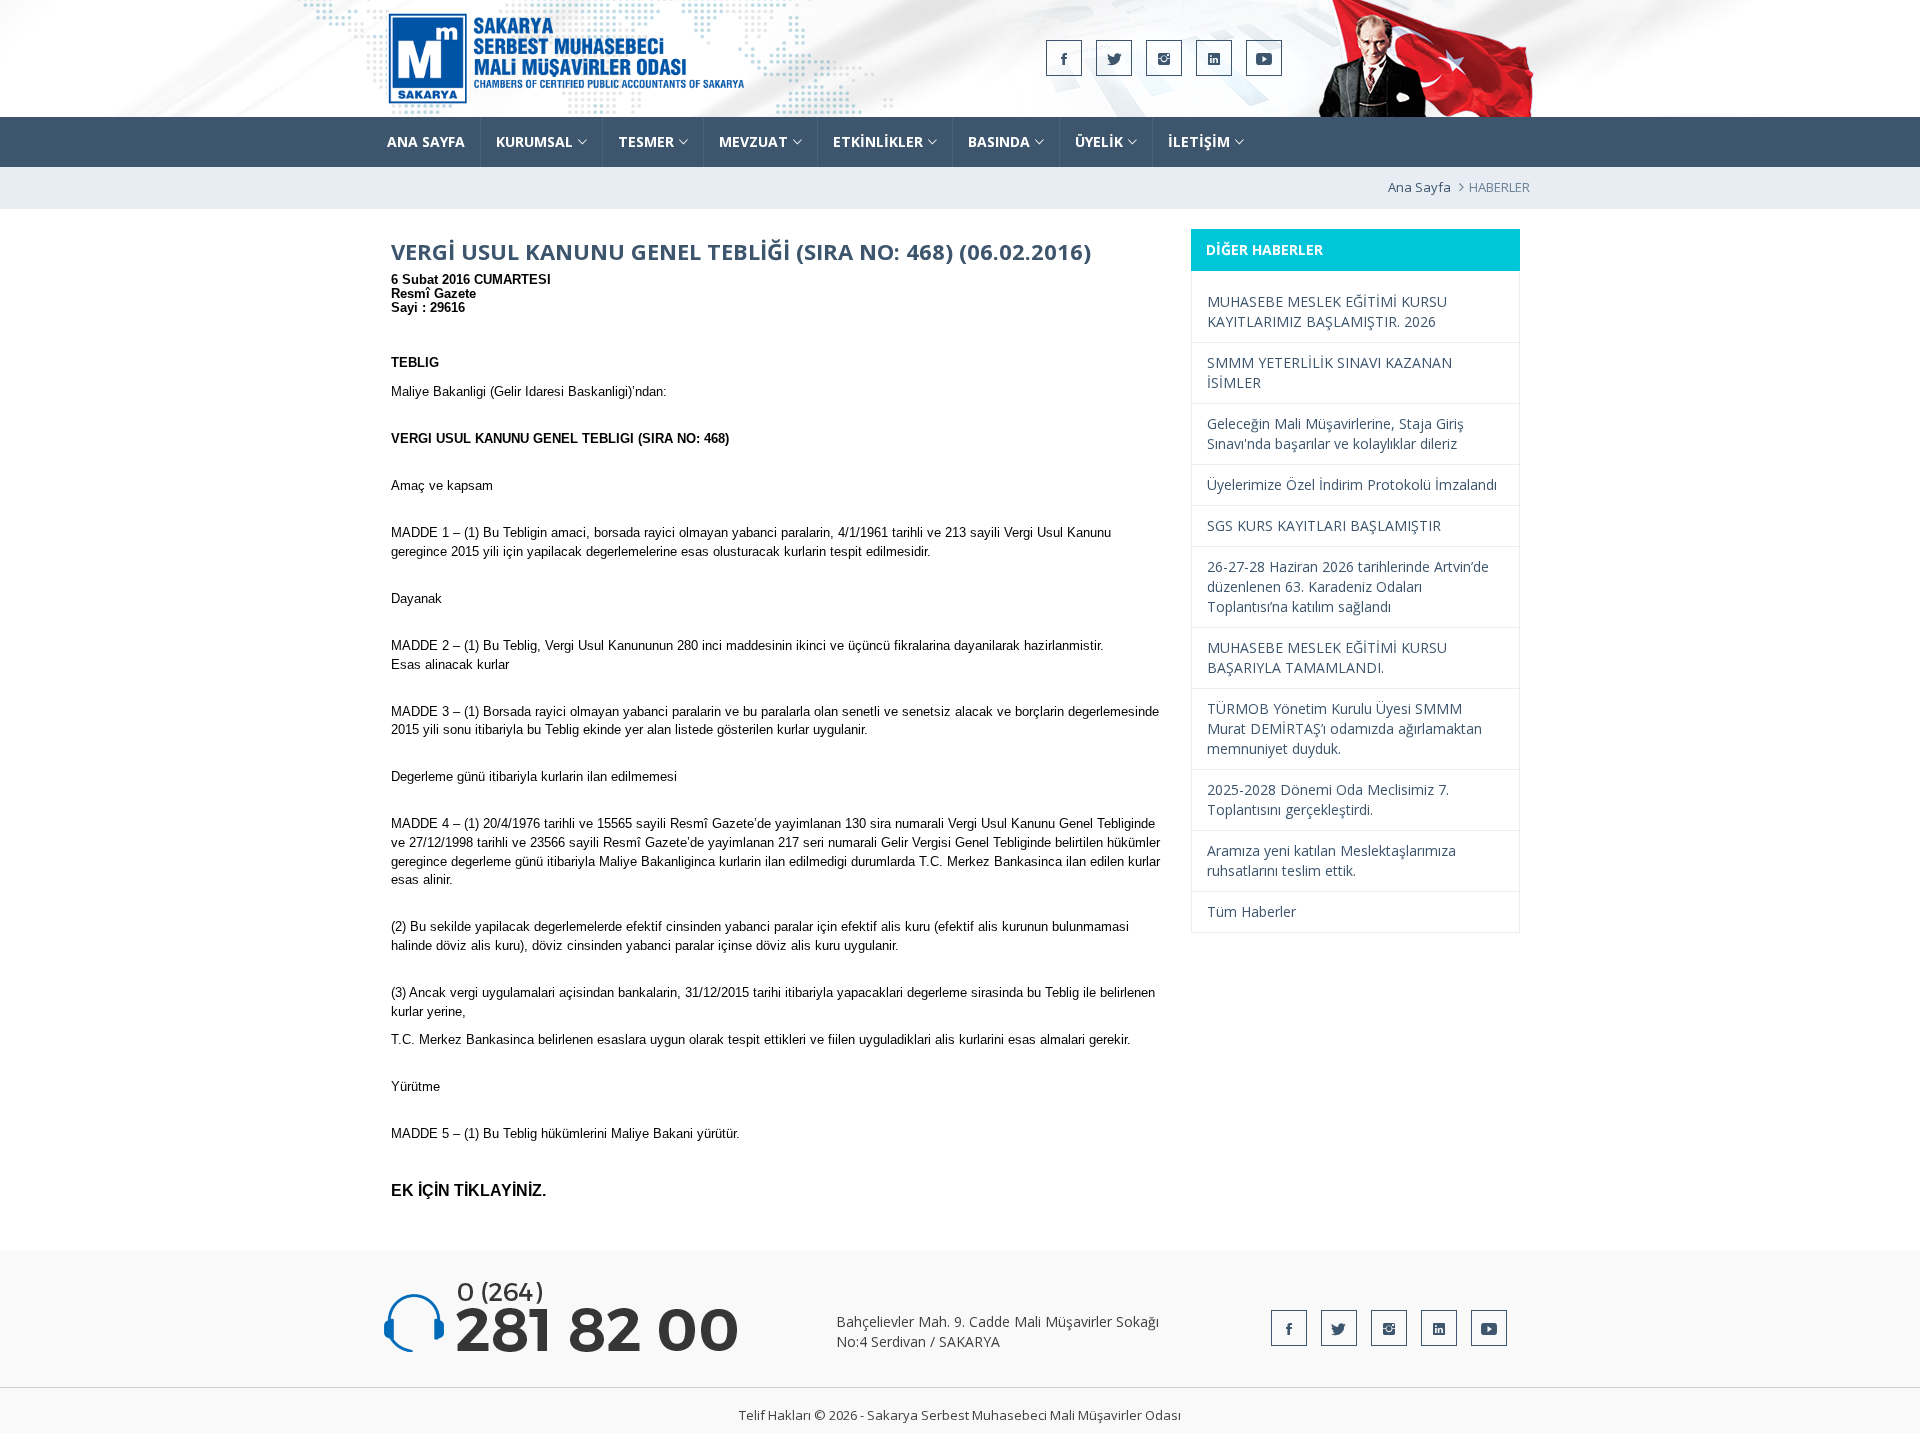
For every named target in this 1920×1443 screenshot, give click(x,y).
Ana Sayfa (1419, 187)
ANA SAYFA (426, 141)
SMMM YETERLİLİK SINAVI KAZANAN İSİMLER (1329, 372)
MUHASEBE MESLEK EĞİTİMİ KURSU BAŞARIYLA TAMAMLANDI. (1327, 657)
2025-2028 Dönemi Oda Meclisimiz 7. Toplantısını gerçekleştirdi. (1328, 799)
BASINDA (999, 141)
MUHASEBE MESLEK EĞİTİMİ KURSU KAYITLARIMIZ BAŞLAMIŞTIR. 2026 (1327, 311)
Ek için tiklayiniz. (468, 1190)
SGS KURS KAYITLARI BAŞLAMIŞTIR (1324, 525)
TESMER (646, 141)
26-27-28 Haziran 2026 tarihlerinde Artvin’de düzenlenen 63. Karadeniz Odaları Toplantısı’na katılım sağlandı (1348, 586)
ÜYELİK (1099, 141)
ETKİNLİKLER (878, 141)
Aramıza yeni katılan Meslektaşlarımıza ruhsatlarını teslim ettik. (1331, 860)
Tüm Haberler (1251, 911)
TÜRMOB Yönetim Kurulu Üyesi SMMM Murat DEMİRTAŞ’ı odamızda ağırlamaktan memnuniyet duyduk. (1344, 728)
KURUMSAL (534, 141)
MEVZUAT (753, 141)
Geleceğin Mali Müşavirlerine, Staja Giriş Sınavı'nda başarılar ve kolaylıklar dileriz (1335, 433)
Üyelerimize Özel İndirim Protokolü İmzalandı (1352, 484)
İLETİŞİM (1199, 141)
